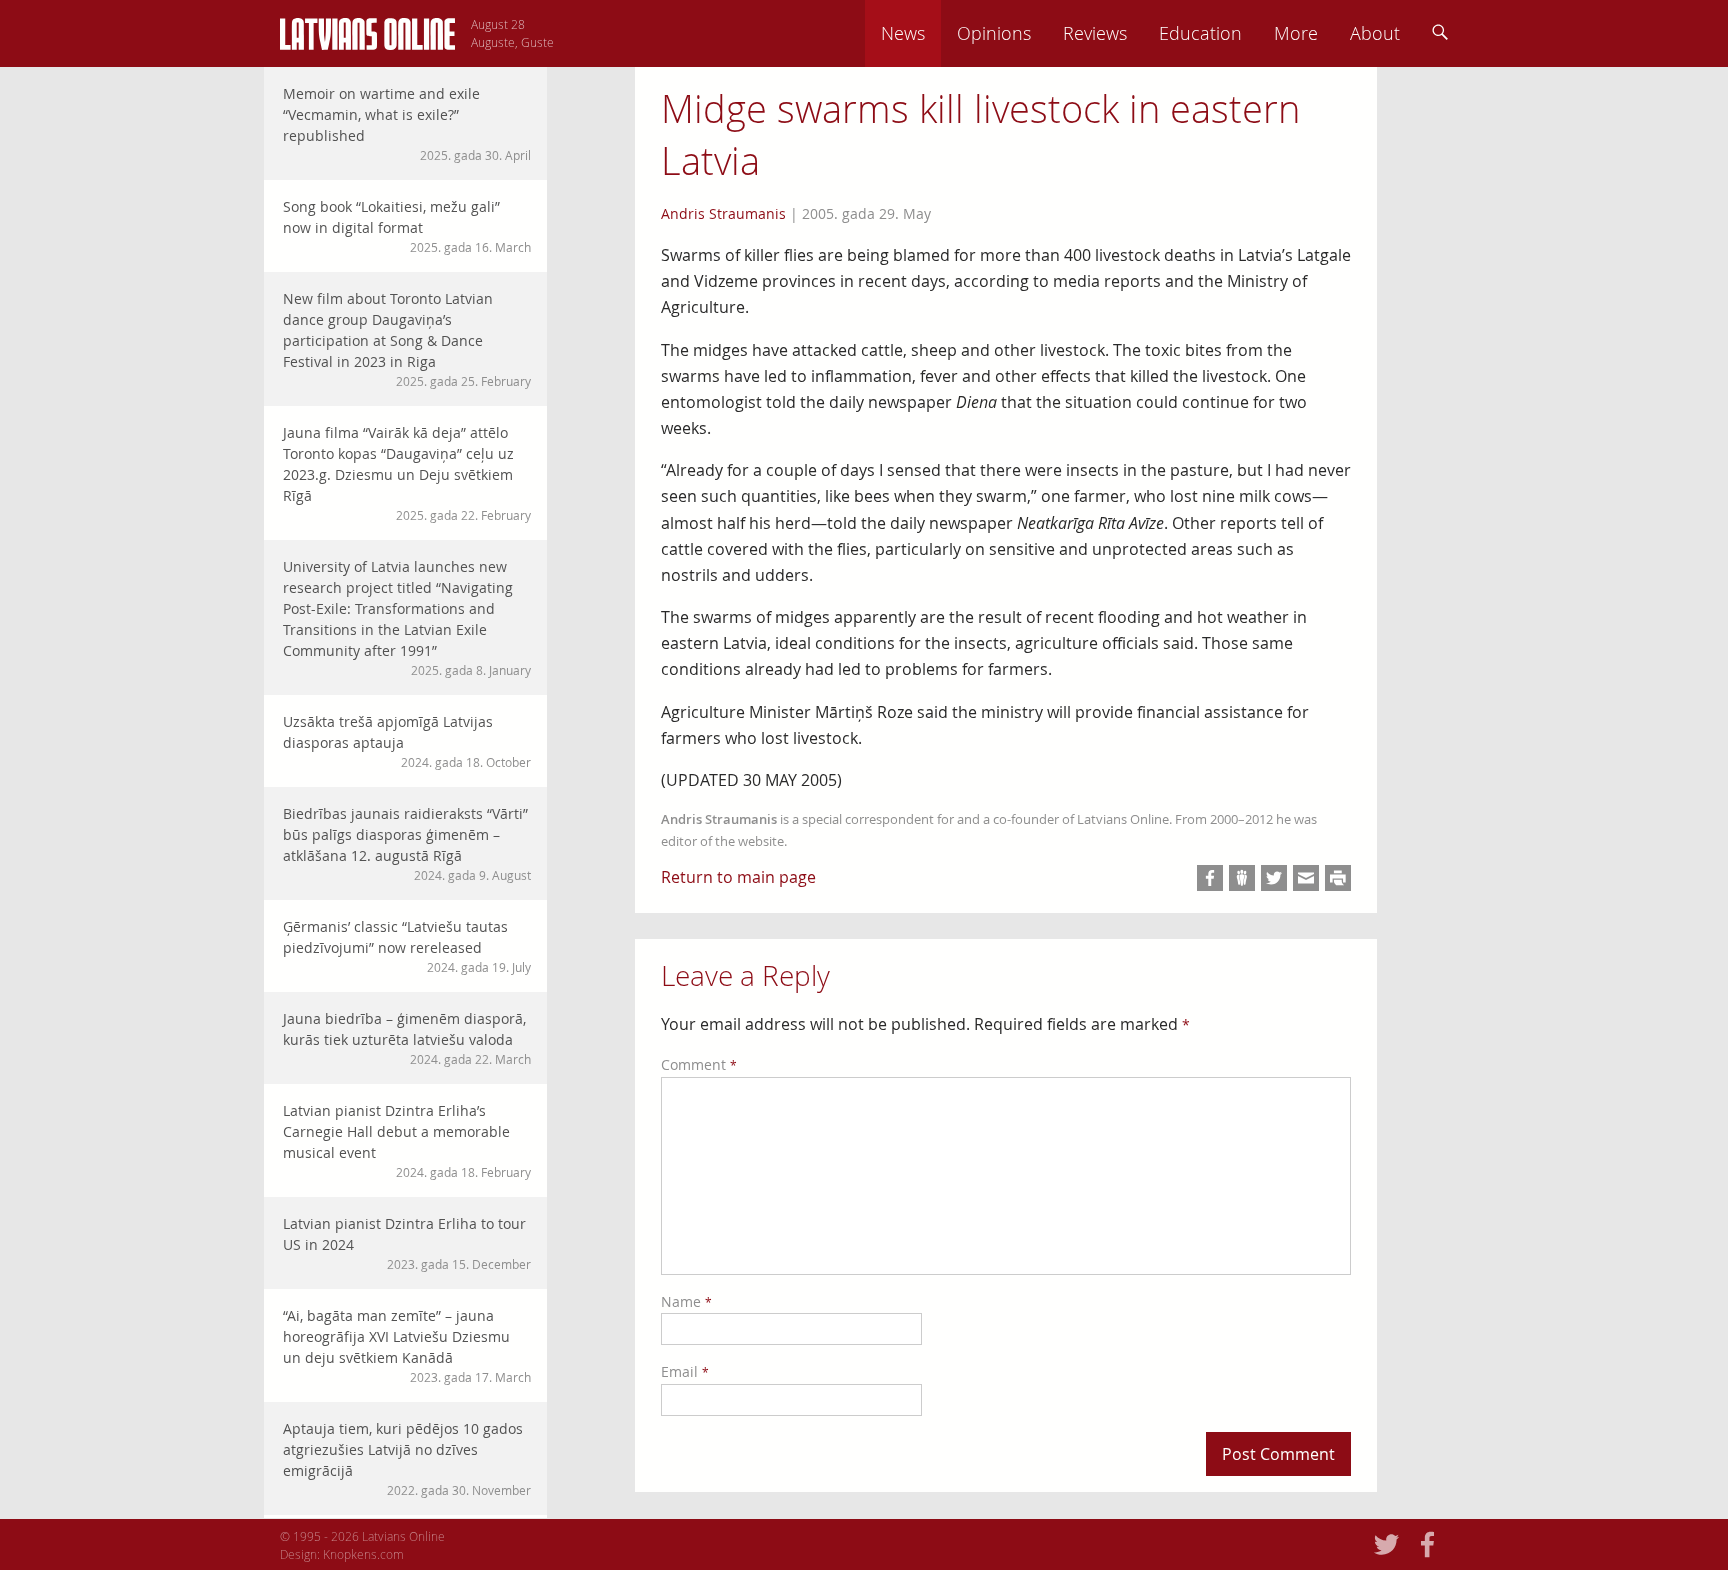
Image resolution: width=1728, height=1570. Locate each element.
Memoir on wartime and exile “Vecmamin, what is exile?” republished (407, 123)
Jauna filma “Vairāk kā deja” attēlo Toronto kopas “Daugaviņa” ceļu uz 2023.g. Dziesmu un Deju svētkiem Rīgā (407, 473)
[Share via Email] (1306, 878)
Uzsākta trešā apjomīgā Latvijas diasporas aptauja (407, 741)
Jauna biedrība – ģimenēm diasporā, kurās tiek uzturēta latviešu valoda (407, 1038)
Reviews (1095, 33)
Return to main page (738, 877)
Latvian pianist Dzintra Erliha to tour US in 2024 (407, 1243)
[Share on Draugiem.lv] (1242, 878)
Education (1200, 33)
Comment (699, 1064)
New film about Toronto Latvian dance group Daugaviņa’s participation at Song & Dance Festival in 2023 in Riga (407, 339)
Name (686, 1301)
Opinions (994, 33)
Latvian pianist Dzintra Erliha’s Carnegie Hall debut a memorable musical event (407, 1140)
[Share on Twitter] (1274, 878)
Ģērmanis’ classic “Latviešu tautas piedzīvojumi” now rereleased (407, 946)
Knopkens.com (363, 1554)
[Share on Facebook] (1210, 878)
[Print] (1338, 878)
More (1296, 33)
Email (685, 1371)
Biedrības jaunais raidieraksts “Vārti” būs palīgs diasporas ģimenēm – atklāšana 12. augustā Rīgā (407, 843)
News (903, 33)
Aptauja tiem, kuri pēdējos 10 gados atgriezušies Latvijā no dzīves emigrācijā (407, 1458)
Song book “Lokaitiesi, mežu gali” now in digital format (407, 226)
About (1375, 33)
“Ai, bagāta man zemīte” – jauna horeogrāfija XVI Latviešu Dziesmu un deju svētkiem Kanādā (407, 1345)
